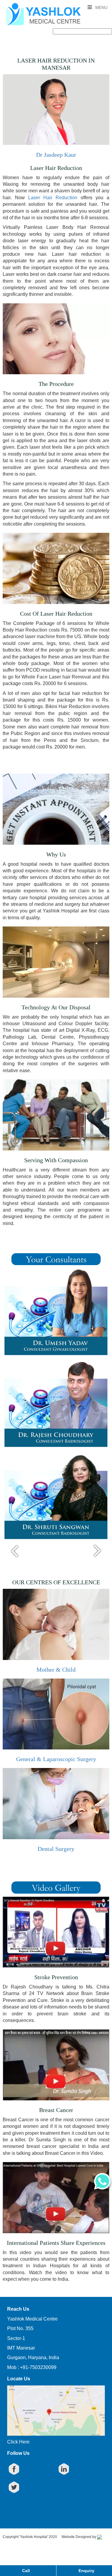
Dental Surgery (56, 1849)
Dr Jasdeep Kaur (56, 155)
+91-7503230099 (38, 2367)
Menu (101, 7)
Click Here (18, 2442)
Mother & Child (56, 1670)
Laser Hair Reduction (53, 198)
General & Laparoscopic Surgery (56, 1759)
